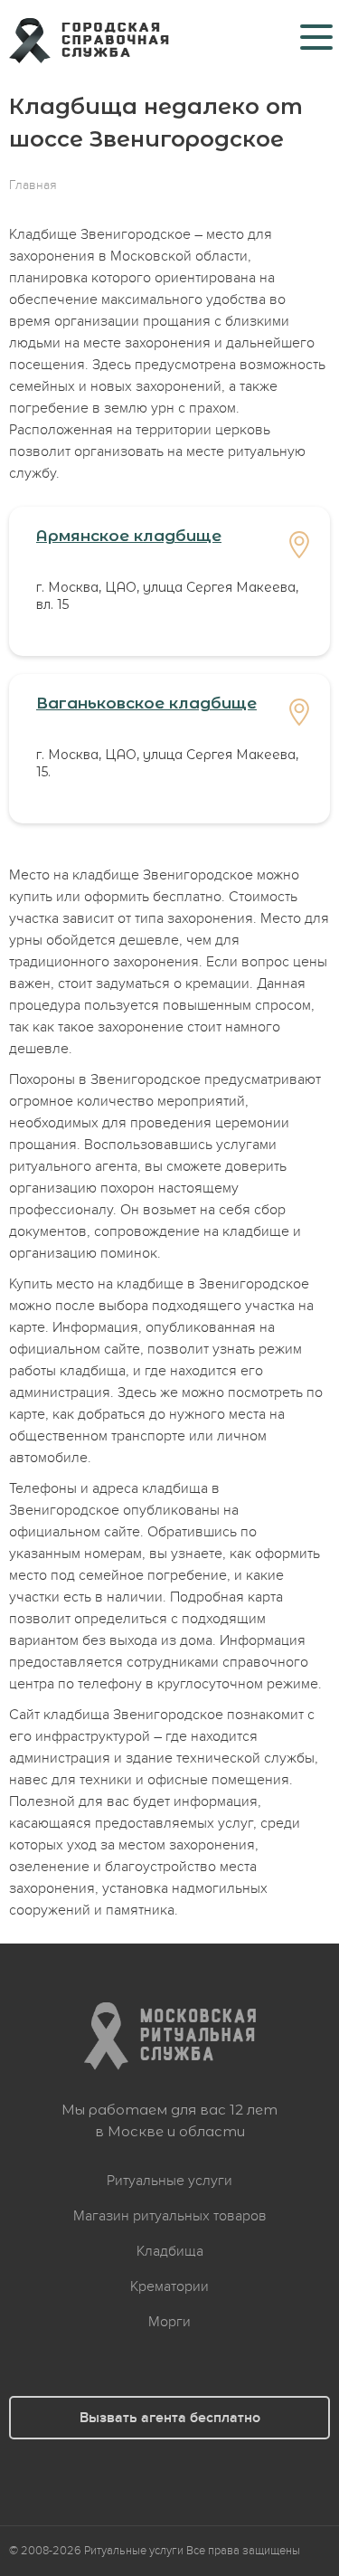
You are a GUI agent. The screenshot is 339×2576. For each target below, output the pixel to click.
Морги (169, 2322)
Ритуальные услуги (169, 2181)
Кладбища (170, 2251)
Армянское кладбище (129, 536)
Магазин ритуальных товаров (170, 2216)
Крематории (169, 2286)
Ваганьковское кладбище (146, 703)
